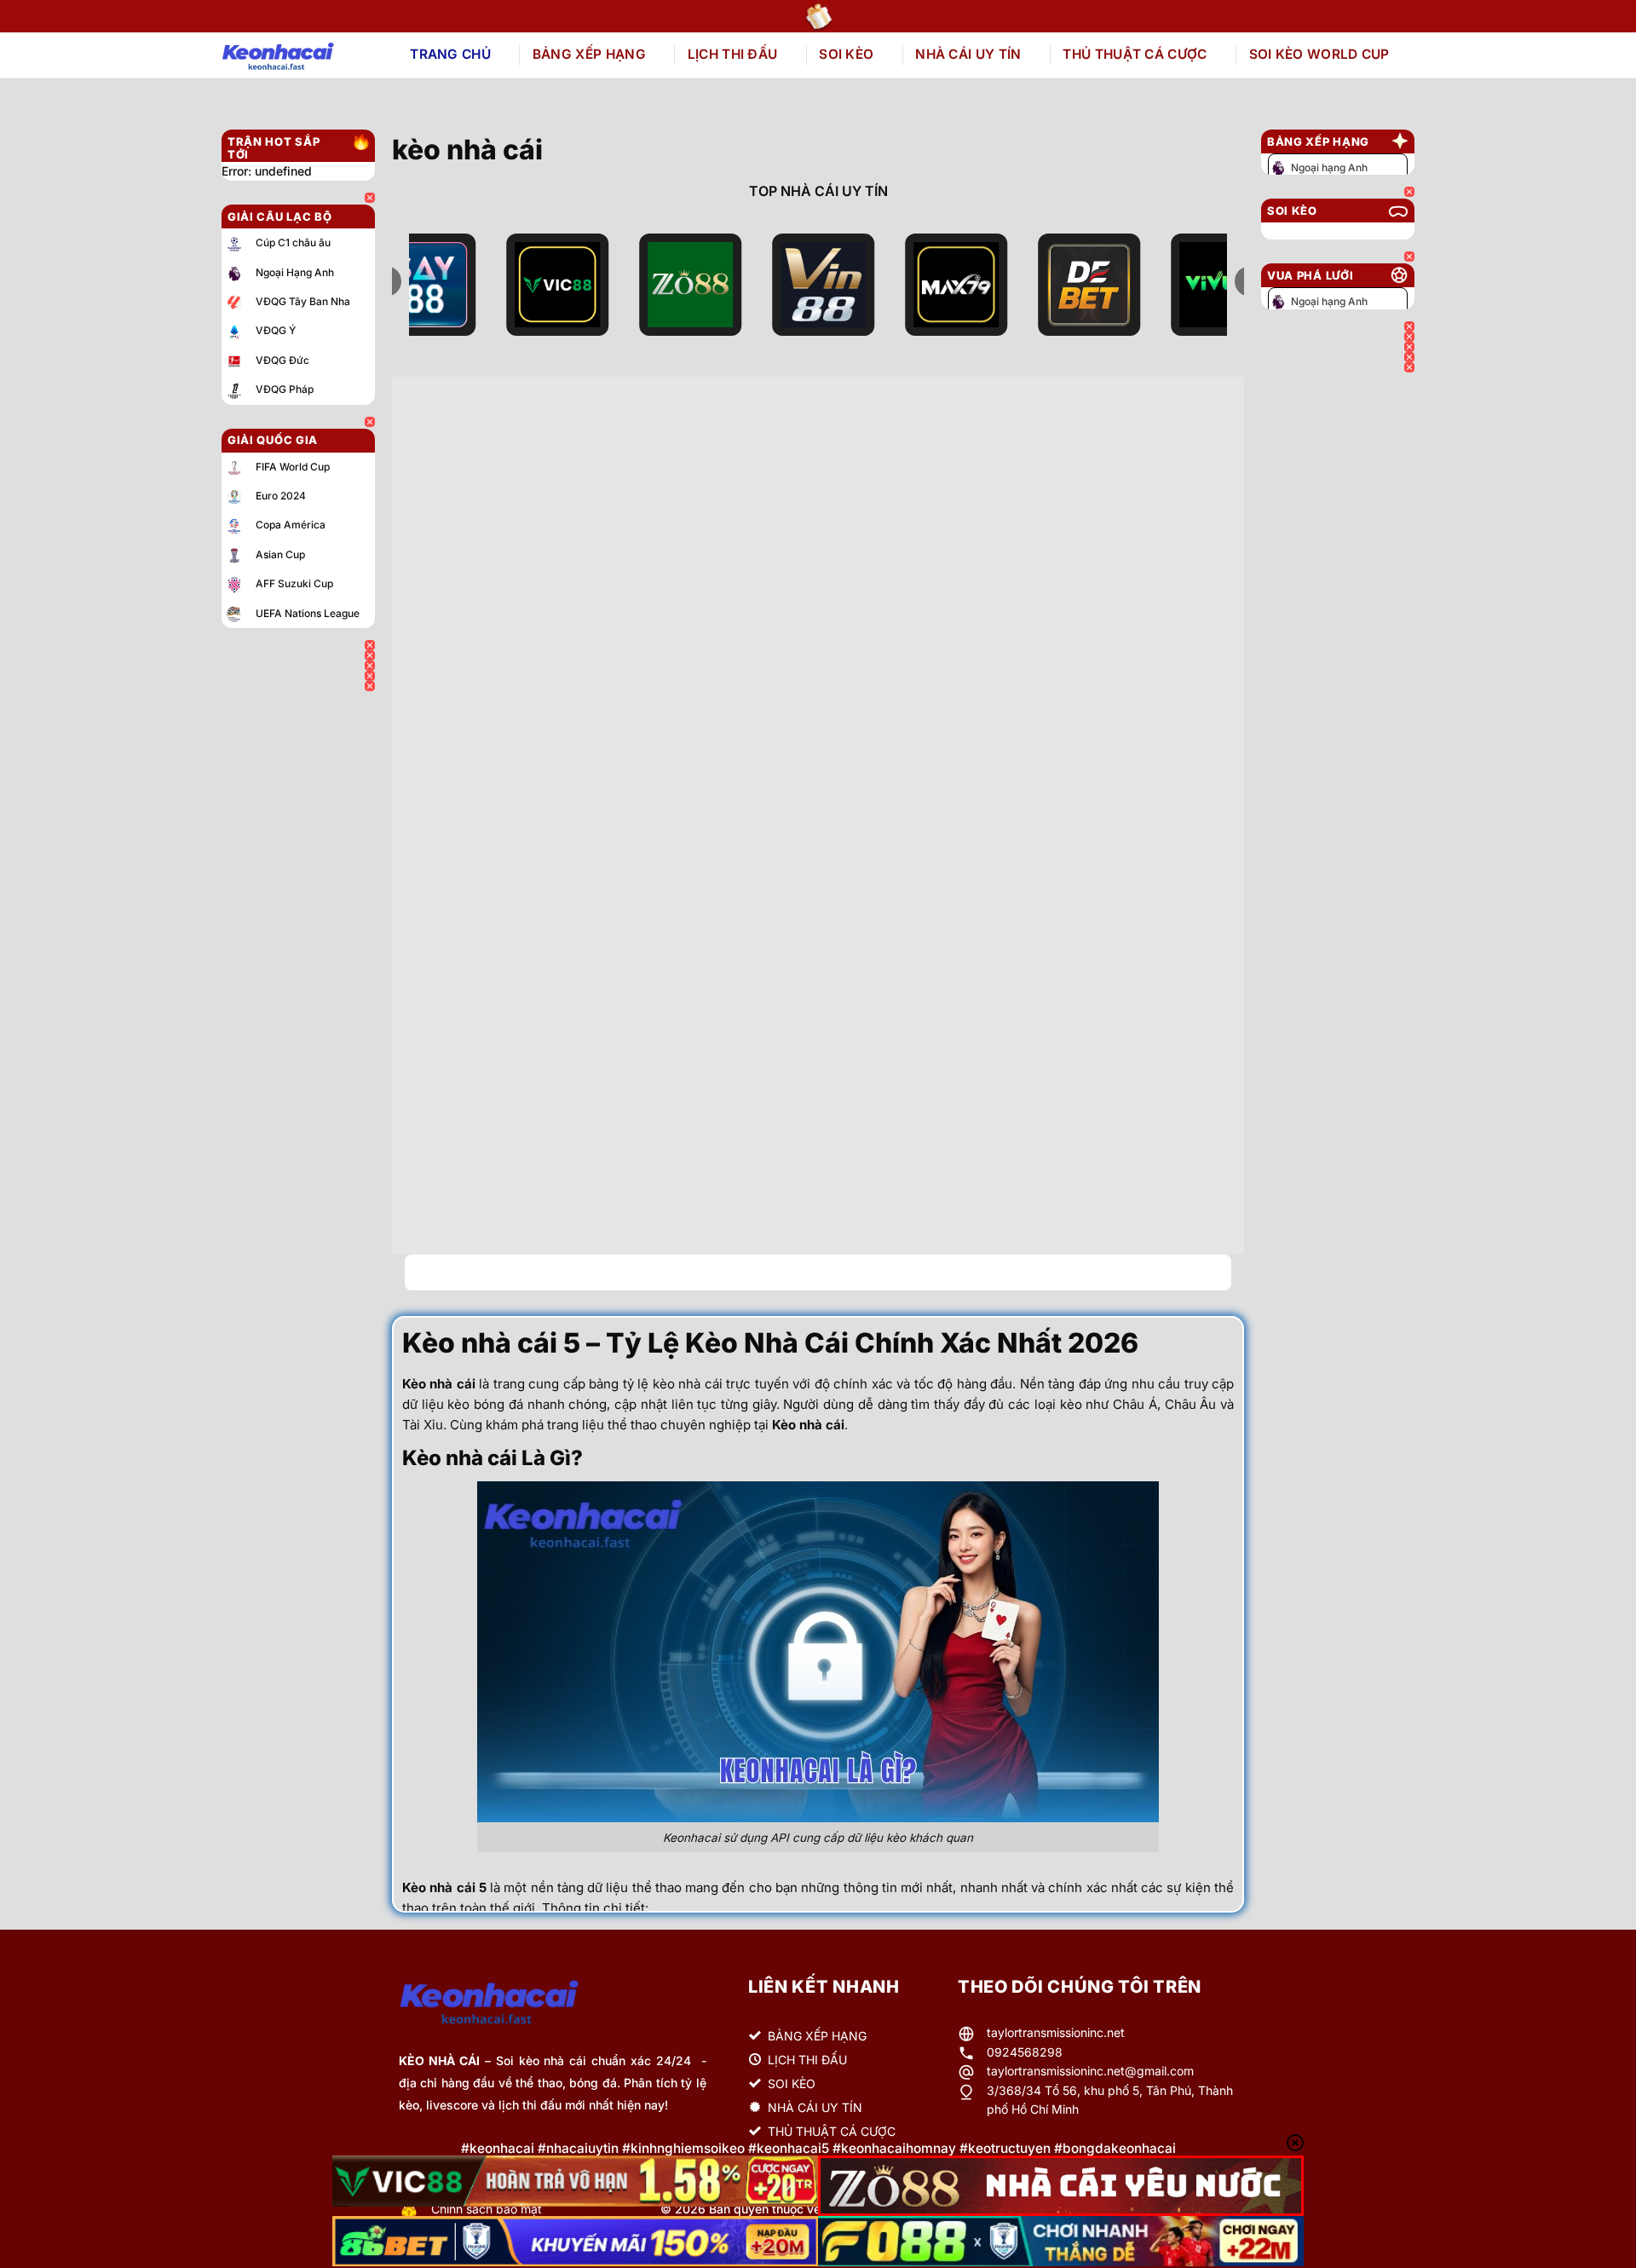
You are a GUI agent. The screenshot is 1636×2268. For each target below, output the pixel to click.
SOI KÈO (846, 54)
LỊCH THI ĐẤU (733, 54)
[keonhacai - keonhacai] (297, 55)
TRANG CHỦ (450, 54)
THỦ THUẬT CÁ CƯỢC (1135, 54)
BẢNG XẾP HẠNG (589, 54)
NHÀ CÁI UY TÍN (968, 54)
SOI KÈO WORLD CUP (1319, 54)
